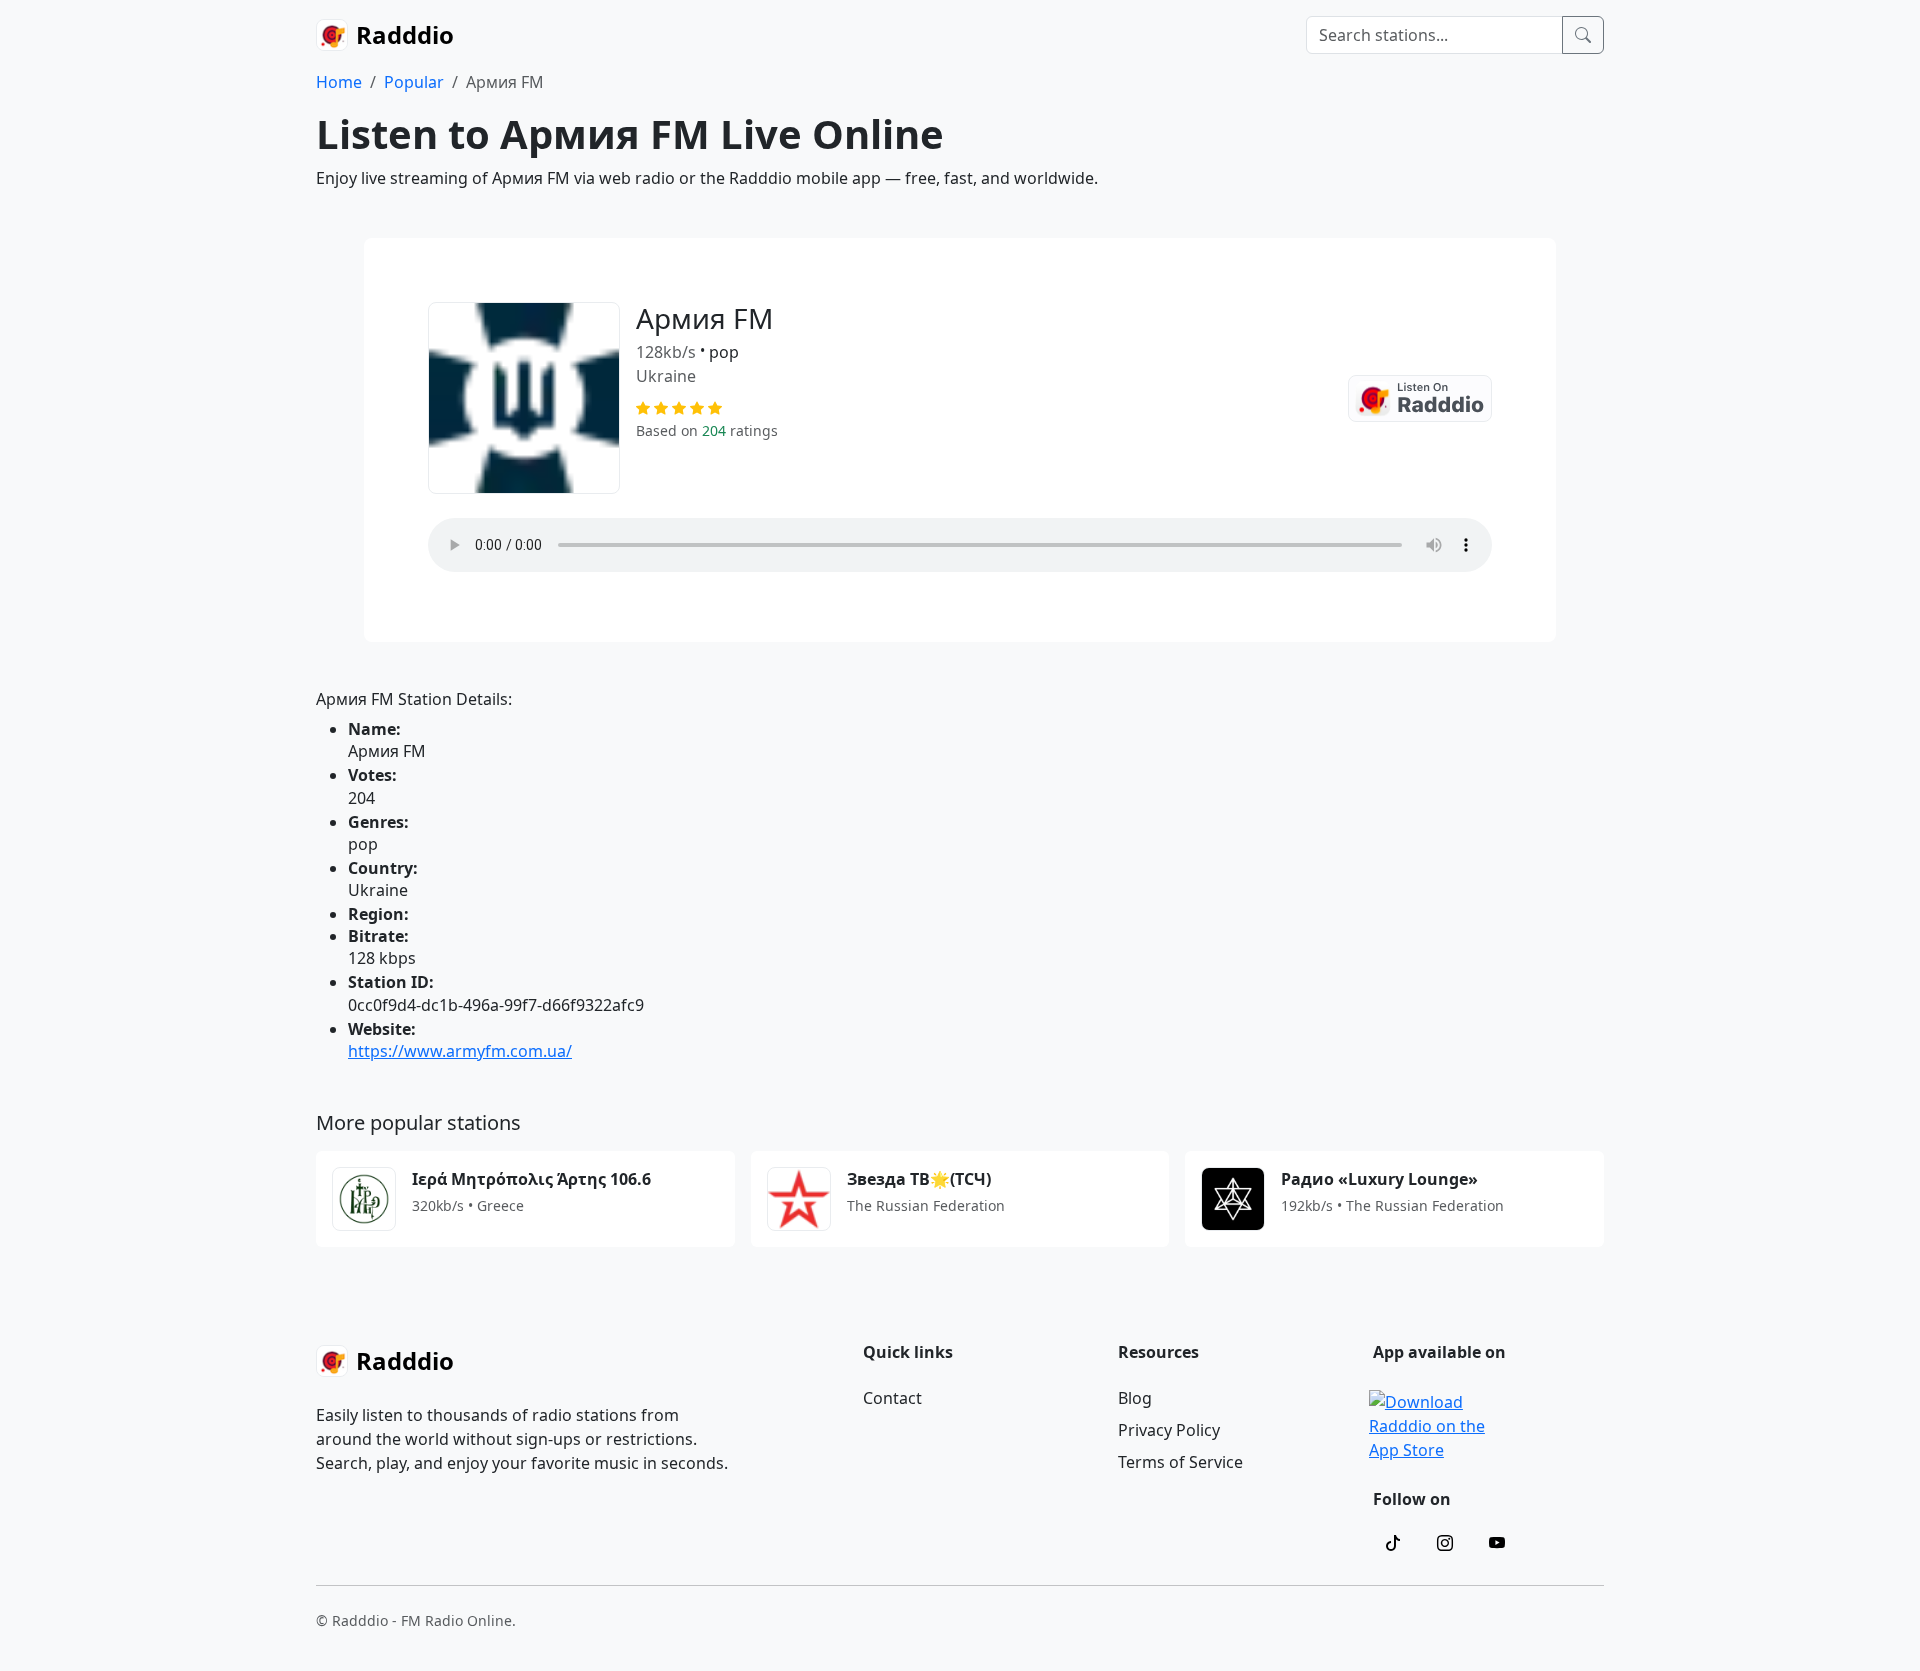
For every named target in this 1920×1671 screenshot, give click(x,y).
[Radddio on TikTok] (1393, 1543)
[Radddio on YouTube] (1497, 1543)
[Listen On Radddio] (1420, 398)
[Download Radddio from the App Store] (1429, 1424)
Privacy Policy (1169, 1430)
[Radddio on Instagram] (1445, 1543)
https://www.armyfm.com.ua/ (460, 1051)
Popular (414, 82)
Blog (1135, 1398)
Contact (892, 1398)
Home (339, 82)
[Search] (1583, 35)
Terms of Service (1180, 1462)
